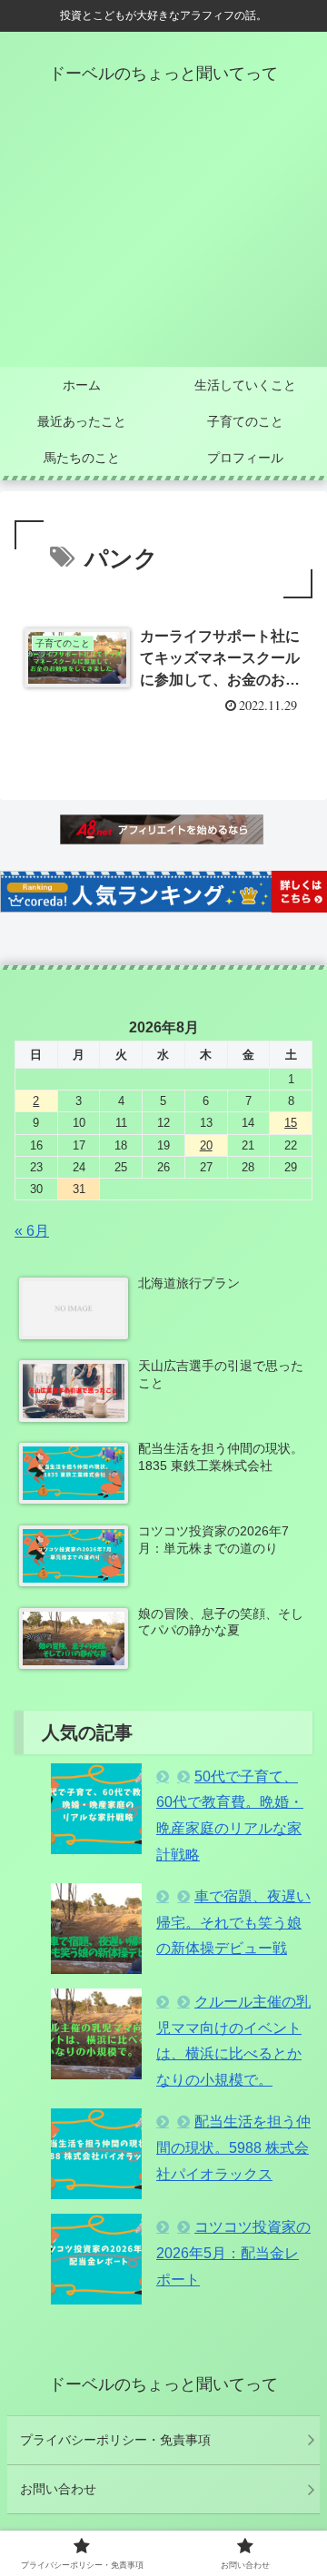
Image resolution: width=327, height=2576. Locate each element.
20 (206, 1145)
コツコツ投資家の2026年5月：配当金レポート (233, 2253)
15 (291, 1123)
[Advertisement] (163, 241)
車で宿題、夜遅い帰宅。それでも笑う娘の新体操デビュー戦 (233, 1923)
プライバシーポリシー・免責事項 (115, 2440)
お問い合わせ (58, 2489)
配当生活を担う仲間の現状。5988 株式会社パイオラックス (233, 2148)
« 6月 (32, 1231)
